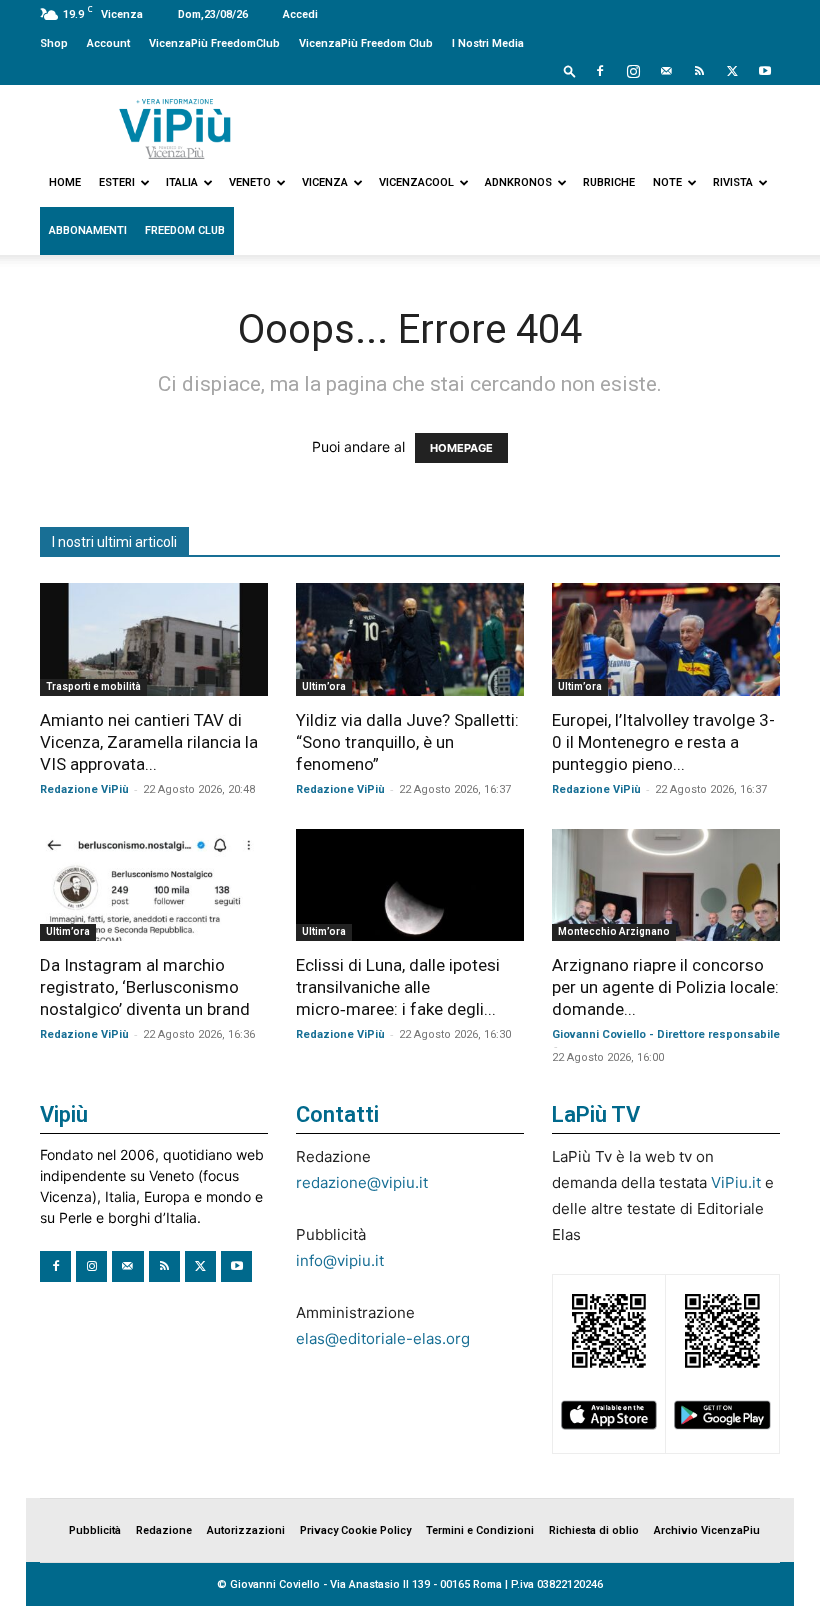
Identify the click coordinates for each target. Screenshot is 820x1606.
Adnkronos (518, 182)
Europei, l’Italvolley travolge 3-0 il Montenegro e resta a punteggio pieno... (663, 742)
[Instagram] (633, 71)
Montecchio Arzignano (614, 931)
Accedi (300, 14)
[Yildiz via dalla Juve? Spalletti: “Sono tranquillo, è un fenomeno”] (410, 639)
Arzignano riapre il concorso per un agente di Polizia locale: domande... (665, 987)
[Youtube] (765, 71)
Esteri (117, 182)
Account (108, 43)
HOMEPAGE (461, 448)
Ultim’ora (324, 686)
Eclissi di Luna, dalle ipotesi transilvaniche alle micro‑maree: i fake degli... (398, 987)
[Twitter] (732, 71)
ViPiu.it (736, 1182)
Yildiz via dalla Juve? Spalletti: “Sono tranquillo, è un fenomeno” (407, 742)
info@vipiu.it (340, 1260)
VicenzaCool (416, 182)
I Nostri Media (488, 43)
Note (667, 182)
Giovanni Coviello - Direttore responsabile (666, 1034)
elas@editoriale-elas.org (383, 1338)
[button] (570, 70)
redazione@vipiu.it (362, 1182)
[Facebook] (600, 71)
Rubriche (609, 182)
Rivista (733, 182)
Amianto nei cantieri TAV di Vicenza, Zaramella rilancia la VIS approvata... (149, 742)
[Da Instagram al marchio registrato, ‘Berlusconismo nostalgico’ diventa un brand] (154, 885)
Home (65, 182)
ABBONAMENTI (88, 230)
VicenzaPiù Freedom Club (366, 43)
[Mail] (666, 71)
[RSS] (699, 71)
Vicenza (325, 182)
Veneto (250, 182)
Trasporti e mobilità (93, 686)
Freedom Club (185, 230)
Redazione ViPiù (84, 789)
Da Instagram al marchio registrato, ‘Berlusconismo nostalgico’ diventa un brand (145, 987)
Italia (182, 182)
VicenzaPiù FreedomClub (214, 43)
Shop (54, 43)
